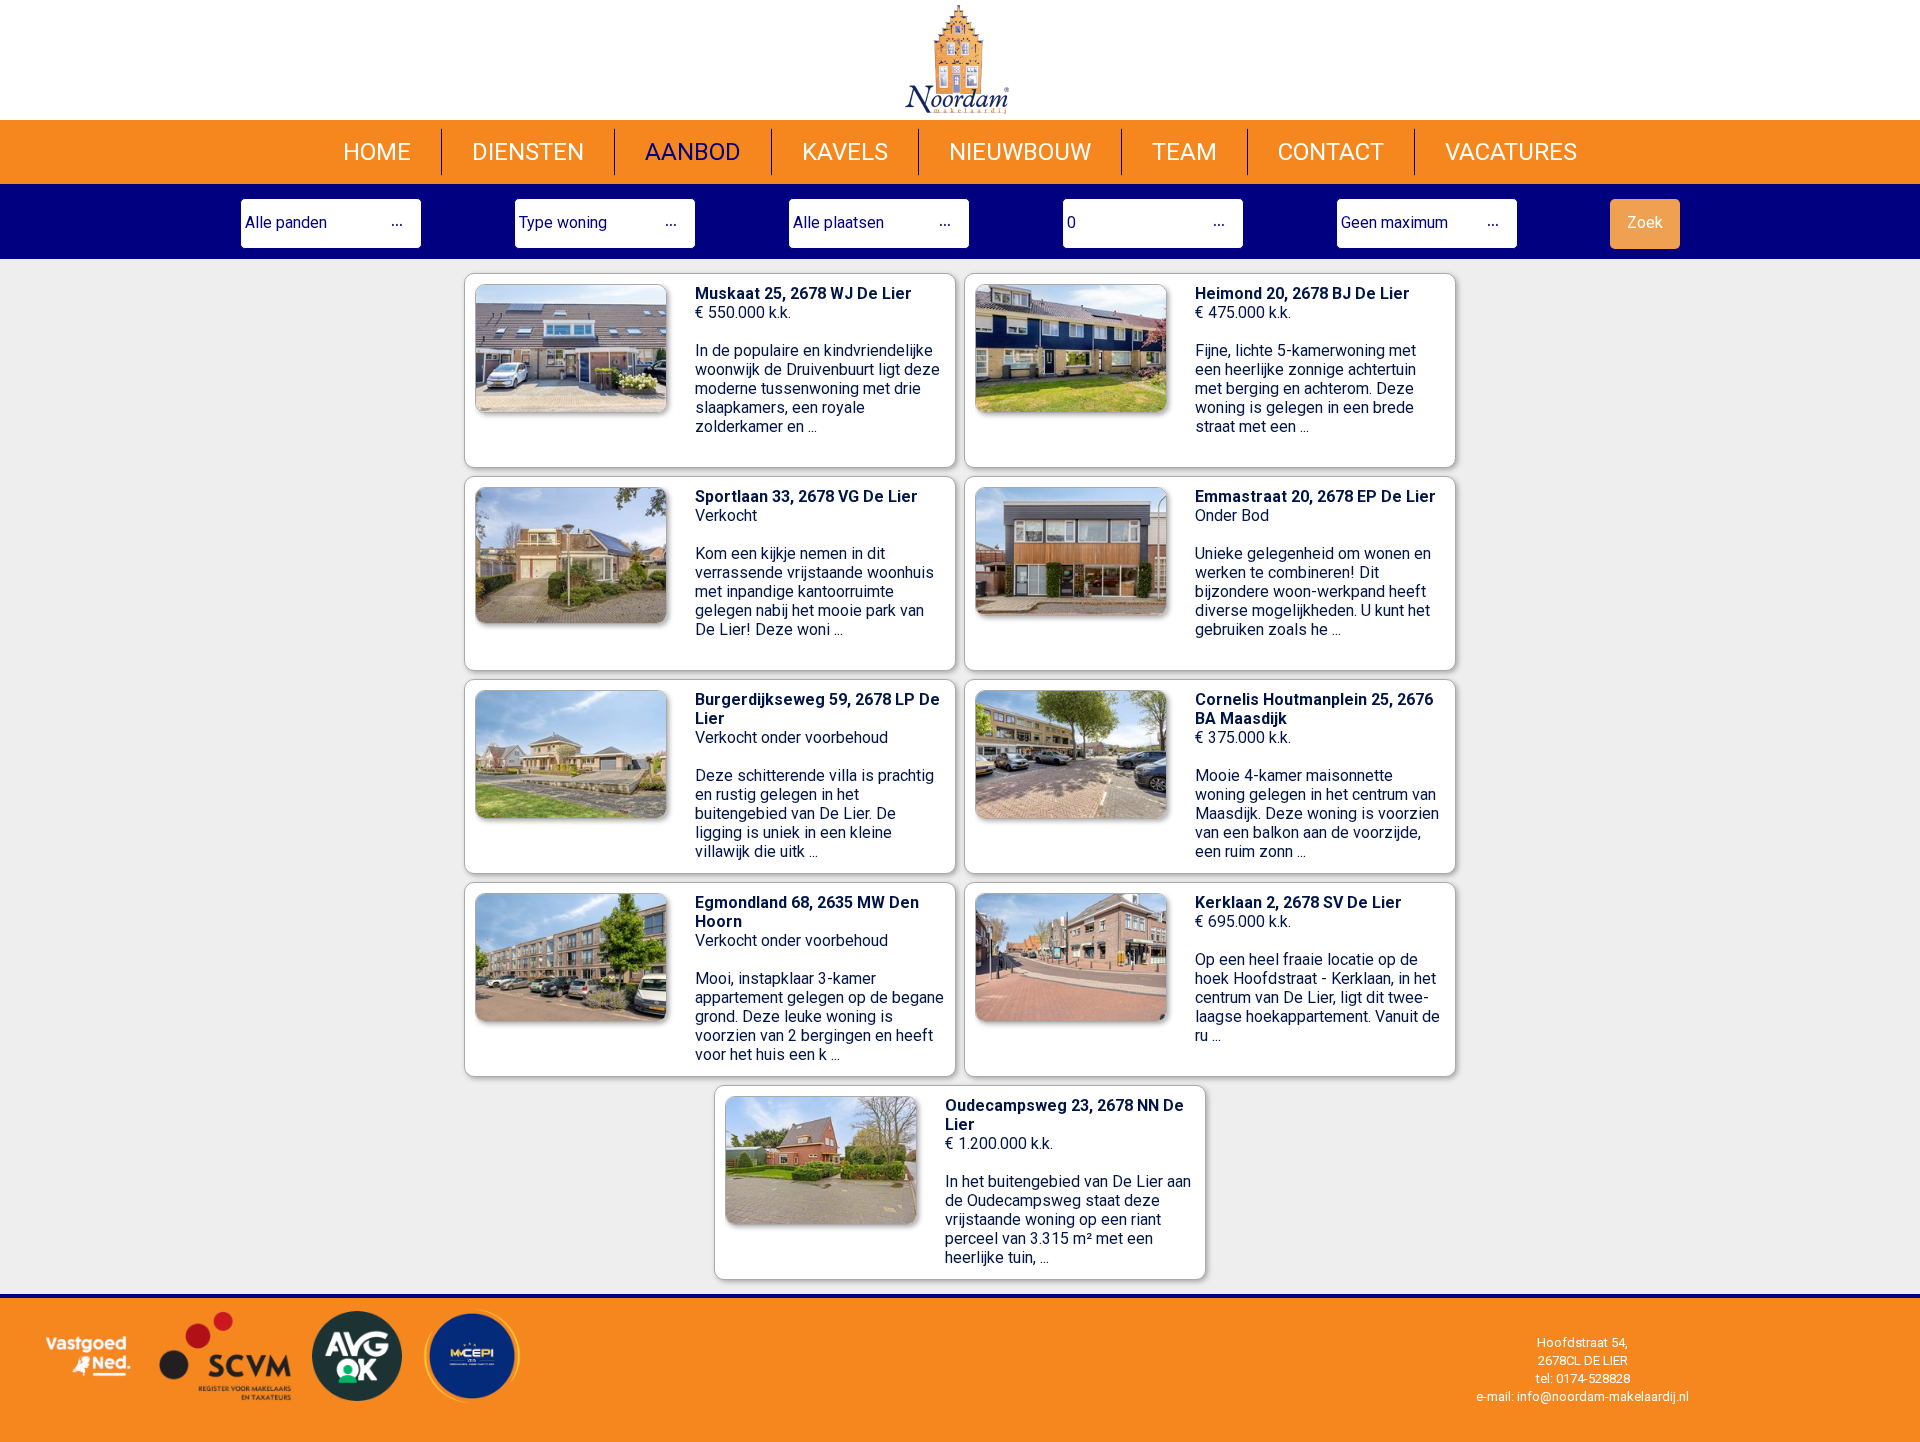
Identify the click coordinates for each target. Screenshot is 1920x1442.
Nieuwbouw (1020, 152)
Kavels (845, 152)
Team (1184, 152)
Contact (1331, 152)
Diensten (528, 152)
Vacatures (1511, 152)
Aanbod (693, 152)
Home (377, 152)
